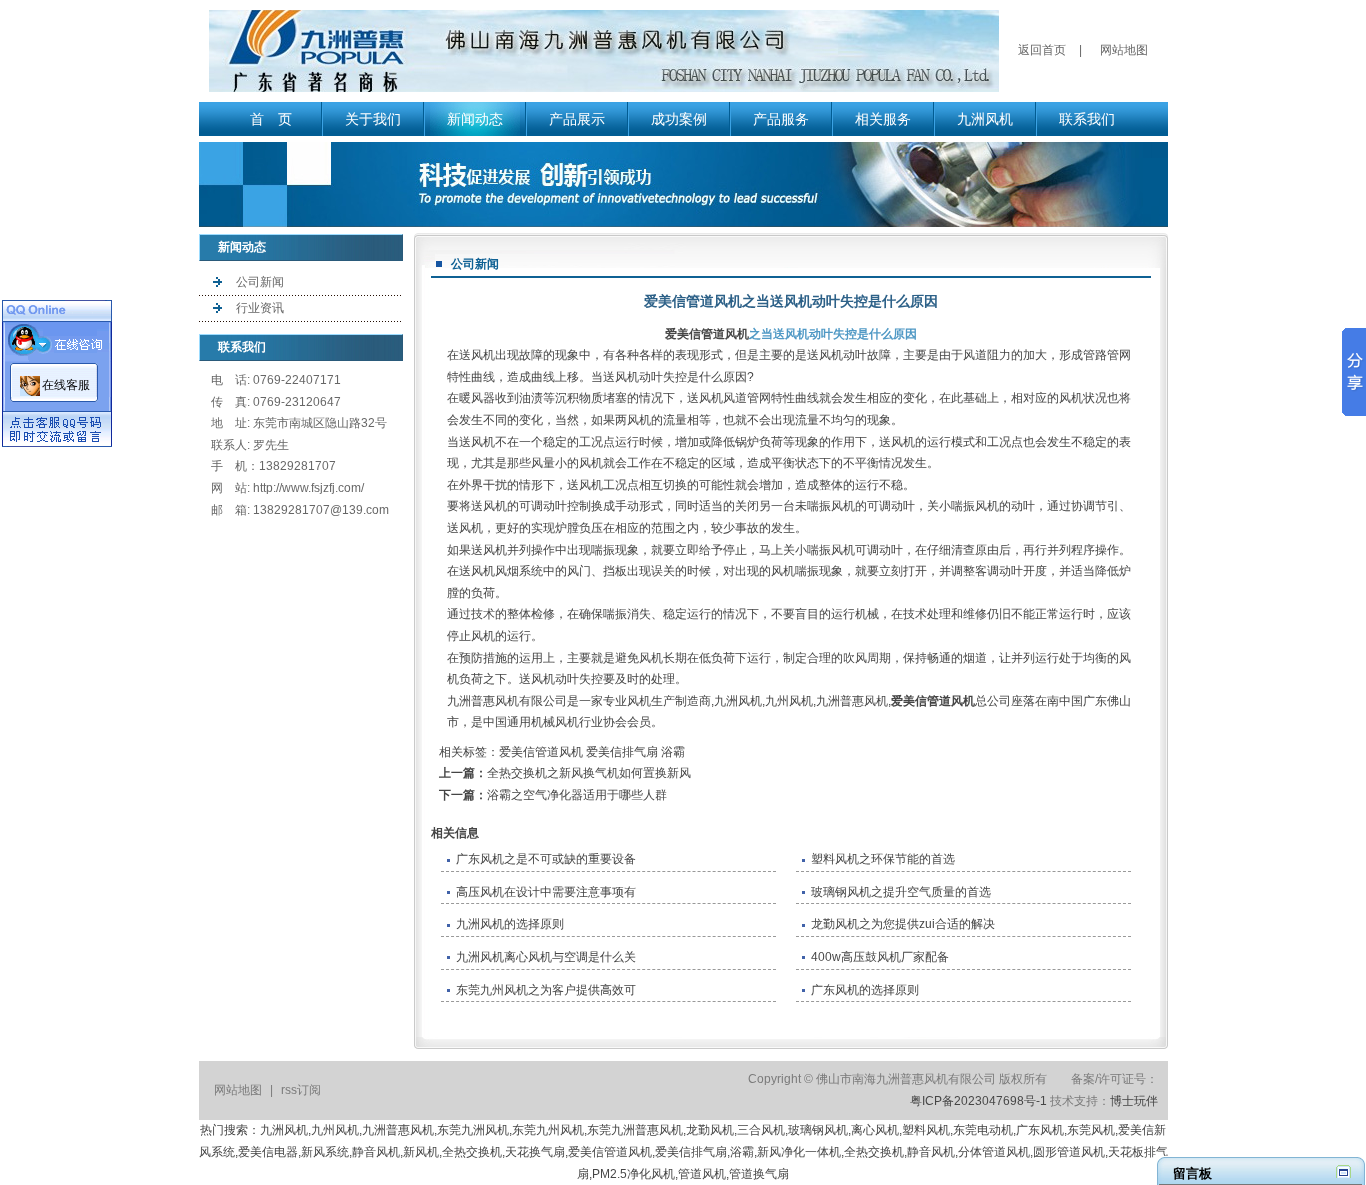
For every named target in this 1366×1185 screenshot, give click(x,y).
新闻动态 (475, 119)
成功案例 (679, 119)
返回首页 (1042, 50)
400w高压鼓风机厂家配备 (880, 957)
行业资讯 (260, 308)
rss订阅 (301, 1090)
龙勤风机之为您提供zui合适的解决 (903, 924)
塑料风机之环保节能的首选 (883, 859)
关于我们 (373, 119)
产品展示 (577, 119)
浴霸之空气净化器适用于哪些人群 (577, 795)
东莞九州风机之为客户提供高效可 (546, 990)
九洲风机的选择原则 (510, 924)
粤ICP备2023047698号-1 (978, 1101)
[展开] (1343, 1171)
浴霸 (673, 752)
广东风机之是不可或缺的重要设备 (546, 859)
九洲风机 (985, 119)
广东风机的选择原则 (865, 990)
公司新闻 (260, 282)
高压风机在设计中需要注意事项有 (546, 892)
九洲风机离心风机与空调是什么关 (546, 957)
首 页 (271, 119)
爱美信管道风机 (707, 334)
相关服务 (883, 119)
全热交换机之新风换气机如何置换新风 (589, 773)
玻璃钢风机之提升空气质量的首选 (901, 892)
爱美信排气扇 (622, 752)
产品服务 (781, 119)
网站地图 (1124, 50)
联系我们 (1087, 119)
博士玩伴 (1134, 1101)
